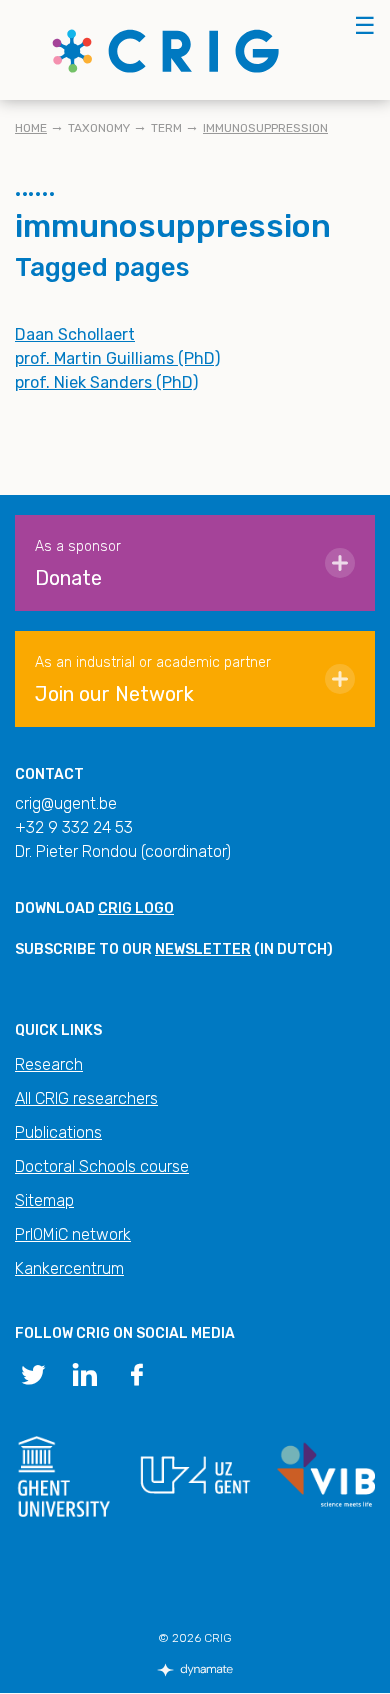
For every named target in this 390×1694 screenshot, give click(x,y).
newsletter (203, 949)
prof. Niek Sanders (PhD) (106, 382)
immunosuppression (265, 128)
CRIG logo (136, 908)
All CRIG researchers (86, 1098)
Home (31, 128)
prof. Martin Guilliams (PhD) (117, 358)
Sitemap (44, 1200)
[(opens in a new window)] (33, 1373)
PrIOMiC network (73, 1234)
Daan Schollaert (75, 334)
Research (49, 1064)
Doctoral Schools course (102, 1166)
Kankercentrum (69, 1268)
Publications (58, 1132)
